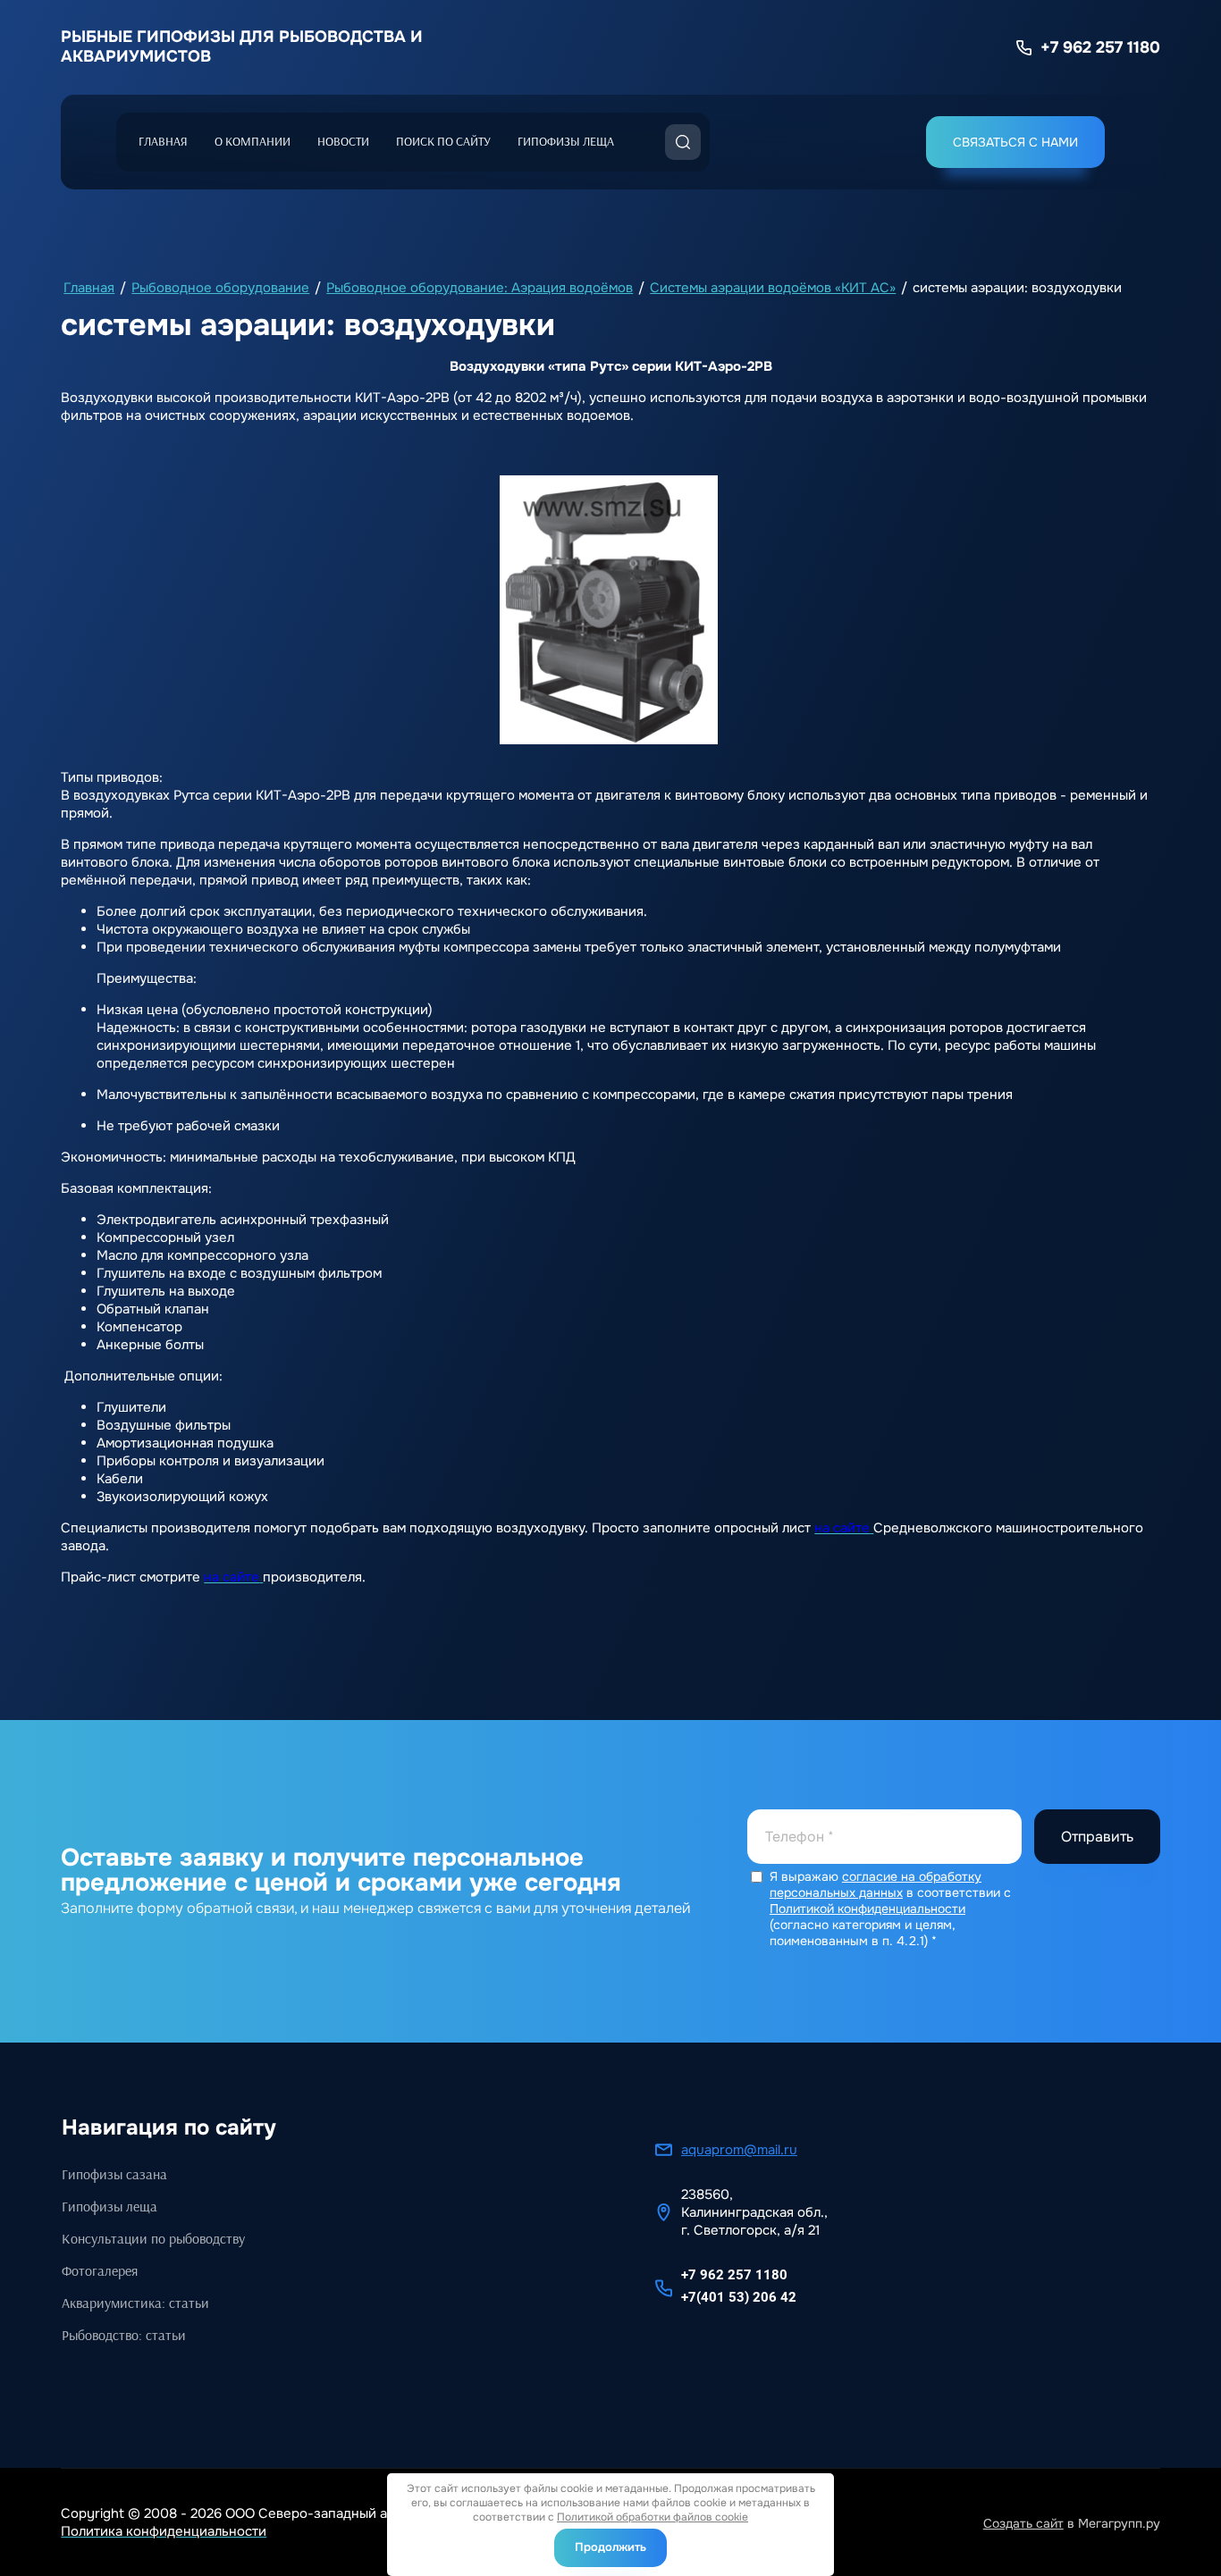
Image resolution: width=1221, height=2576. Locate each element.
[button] (1015, 142)
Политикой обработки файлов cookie (653, 2517)
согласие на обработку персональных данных (876, 1884)
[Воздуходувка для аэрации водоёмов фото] (609, 610)
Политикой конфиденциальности (867, 1909)
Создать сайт (1023, 2523)
